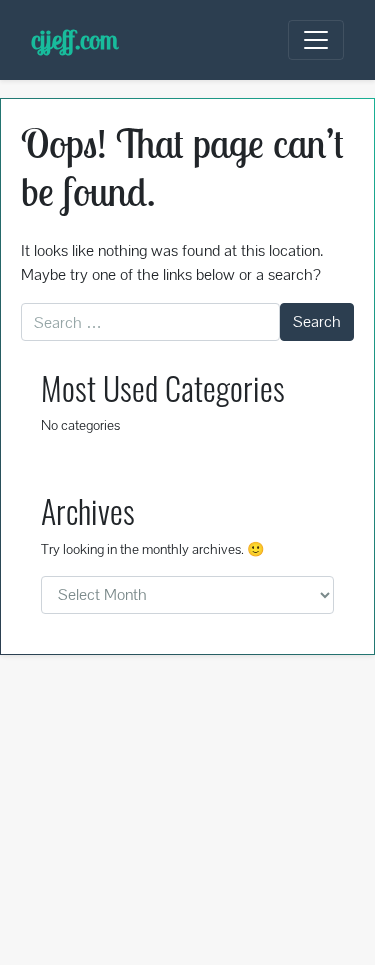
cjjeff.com (74, 39)
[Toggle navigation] (316, 40)
